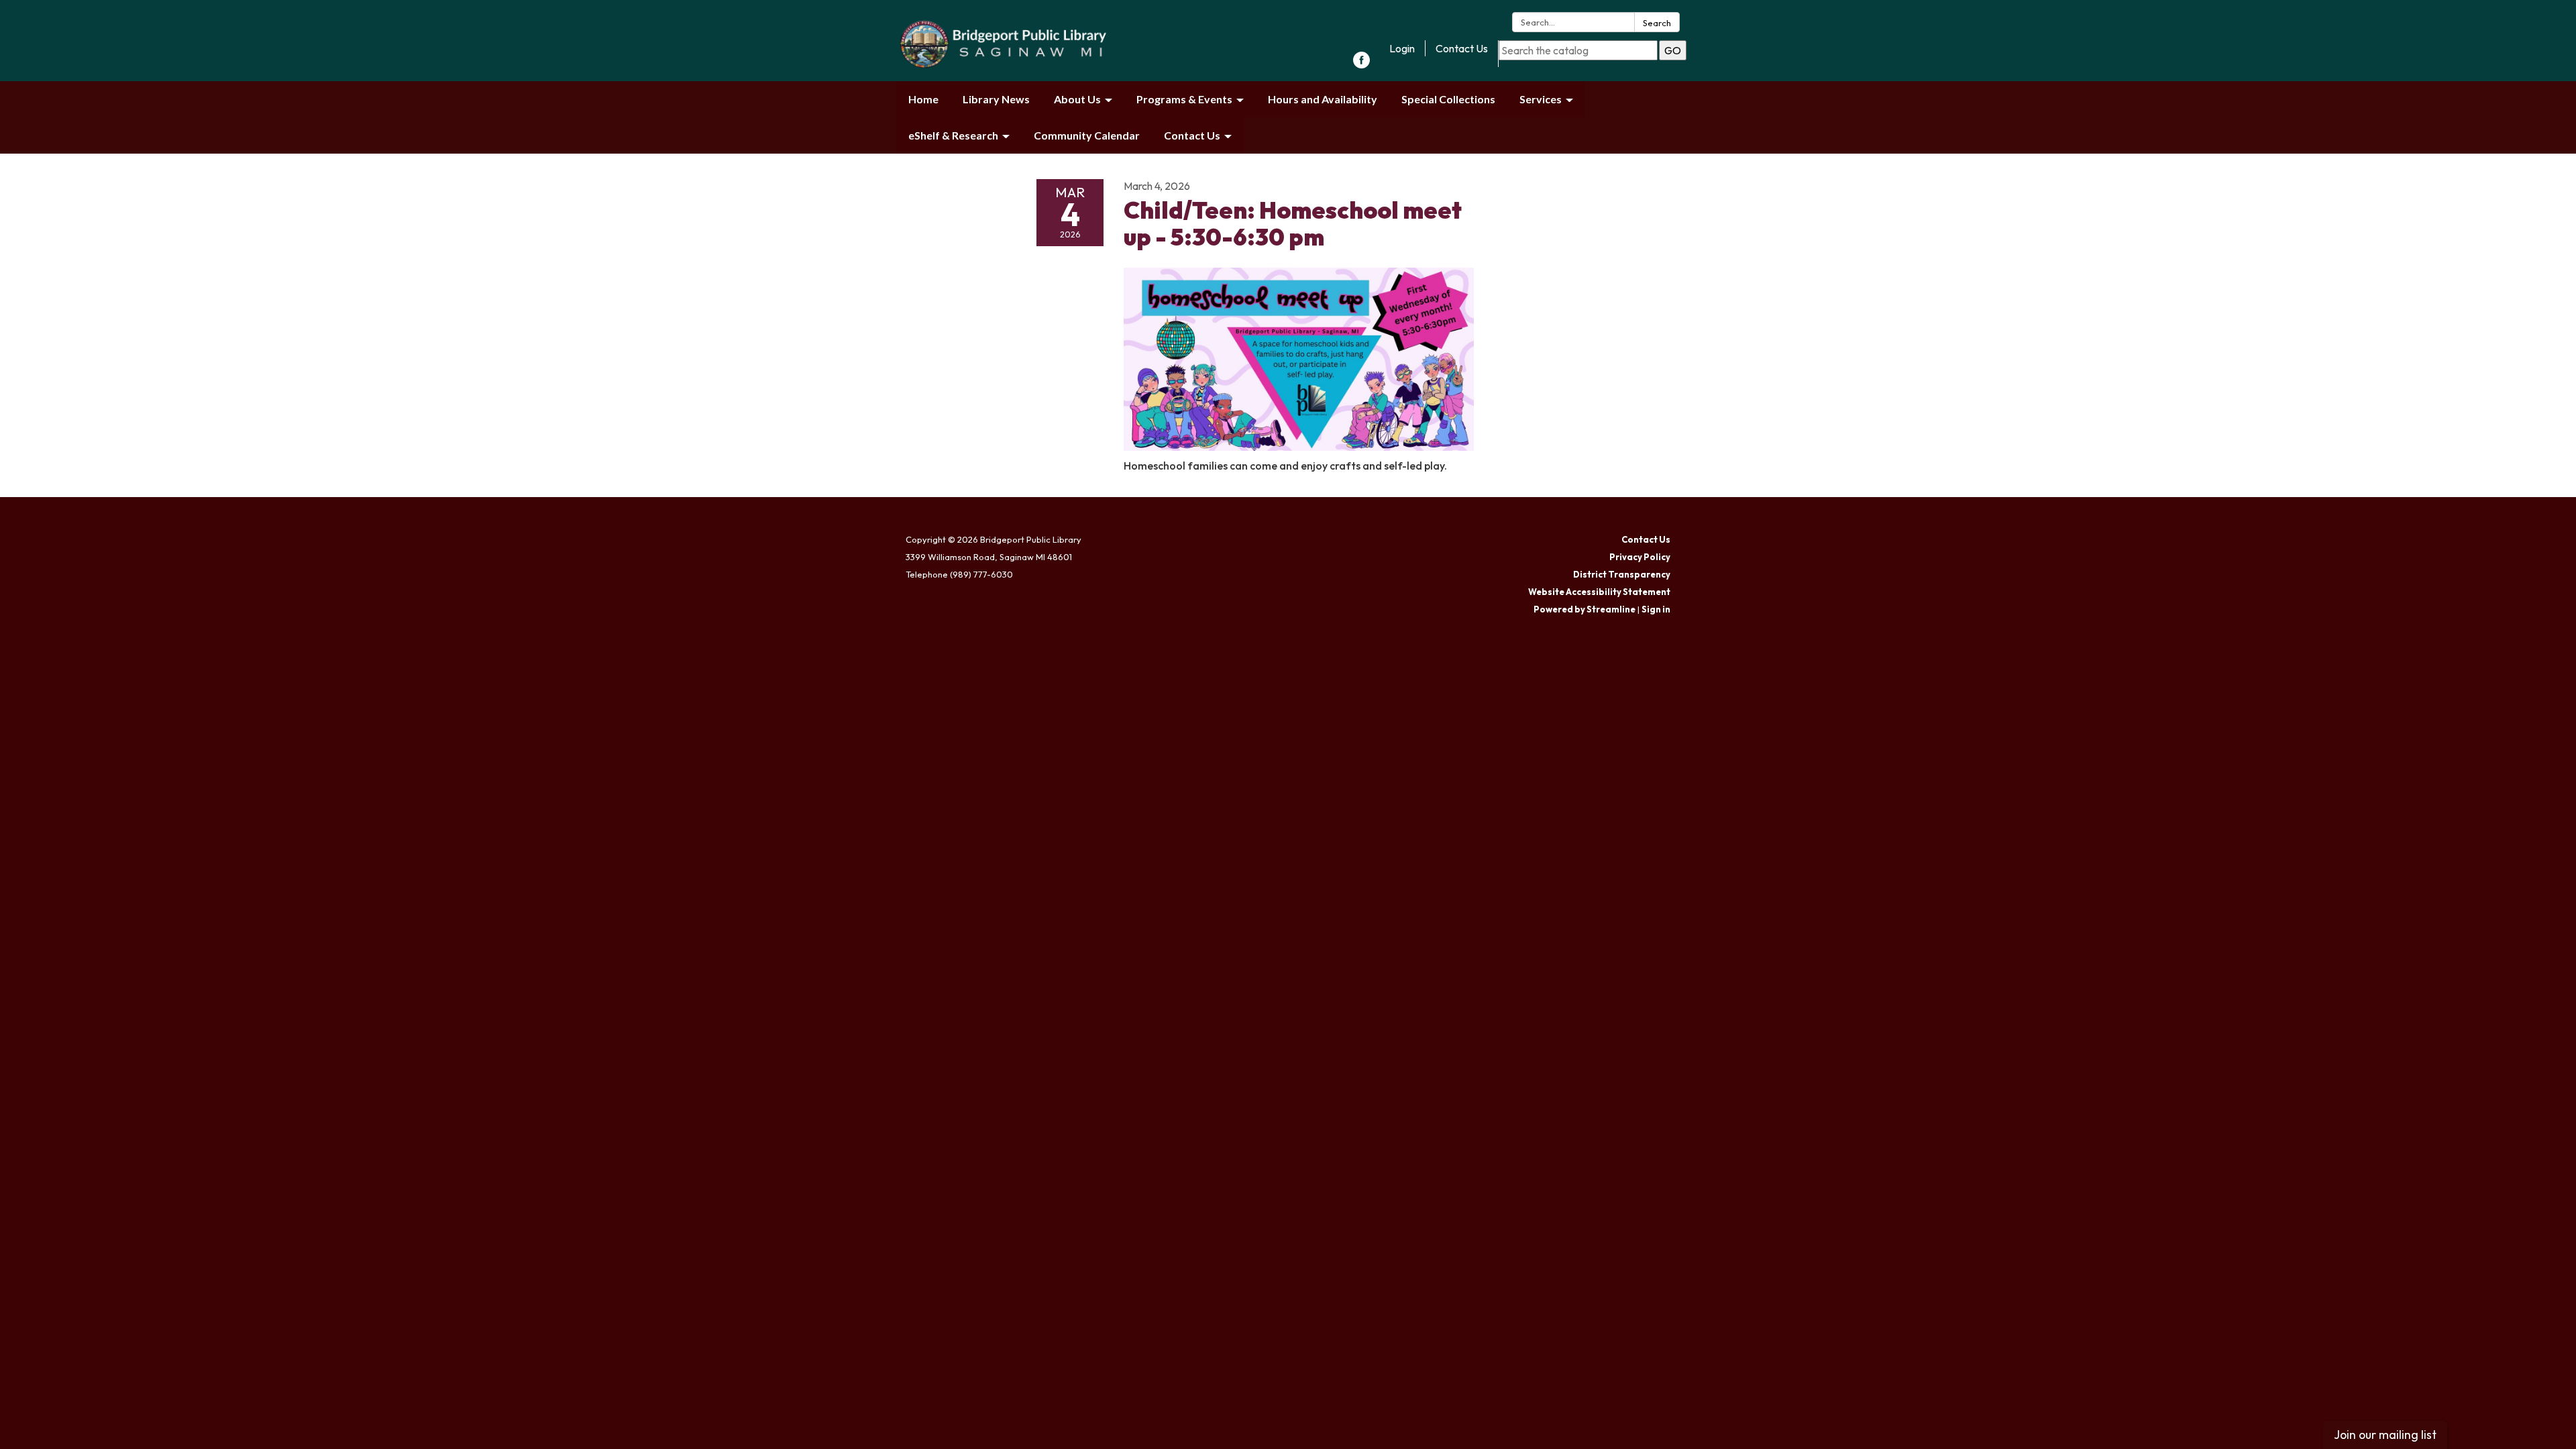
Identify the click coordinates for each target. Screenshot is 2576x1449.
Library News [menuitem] (996, 99)
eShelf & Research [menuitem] (953, 135)
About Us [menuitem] (1077, 99)
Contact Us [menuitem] (1192, 135)
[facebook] (1361, 64)
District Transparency (1622, 574)
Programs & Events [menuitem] (1184, 99)
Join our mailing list (2385, 1435)
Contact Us (1462, 48)
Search (1657, 23)
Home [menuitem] (923, 99)
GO (1673, 50)
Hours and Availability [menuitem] (1323, 99)
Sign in (1656, 609)
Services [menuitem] (1541, 99)
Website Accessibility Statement (1599, 592)
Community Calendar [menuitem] (1087, 135)
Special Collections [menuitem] (1448, 99)
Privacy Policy (1640, 557)
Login (1402, 48)
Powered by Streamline (1585, 609)
